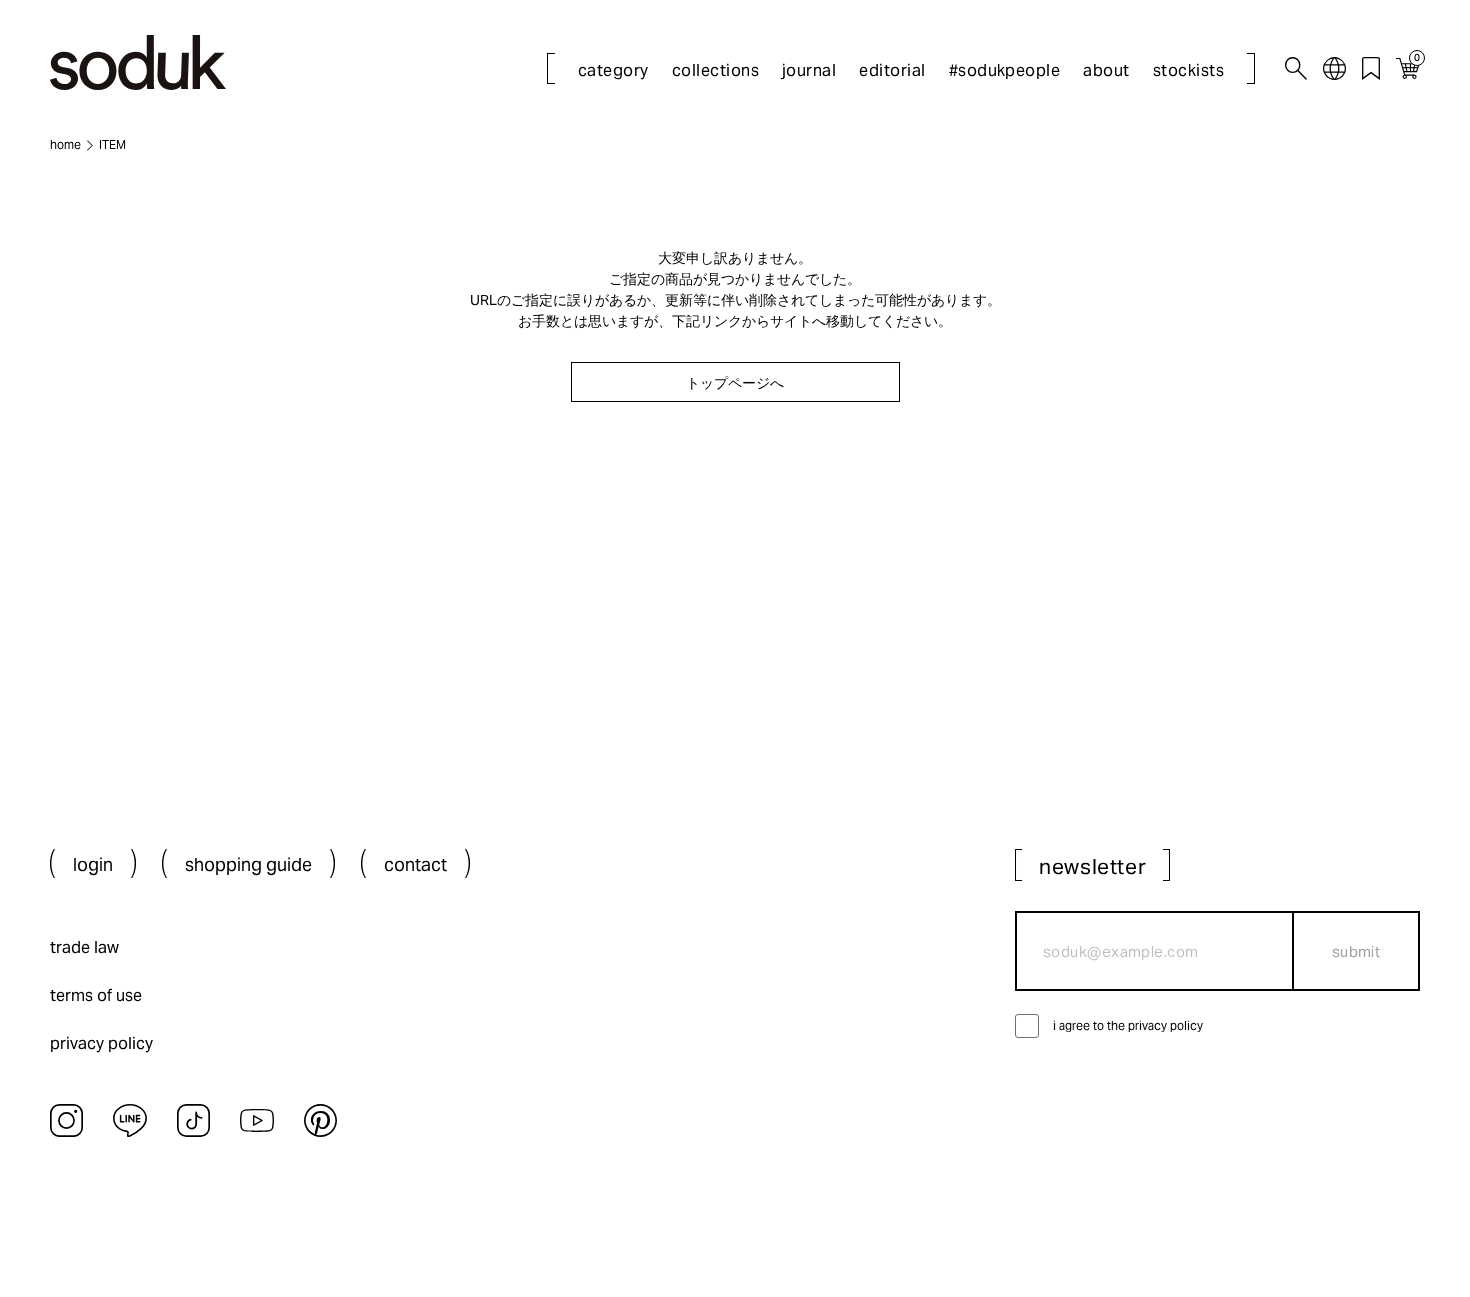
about (1106, 70)
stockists (1188, 70)
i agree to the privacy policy (1128, 1025)
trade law (84, 947)
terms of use (96, 995)
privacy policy (101, 1043)
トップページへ (735, 383)
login (93, 864)
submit (1356, 951)
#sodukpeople (1005, 70)
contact (415, 864)
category (613, 70)
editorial (892, 70)
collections (715, 70)
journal (809, 70)
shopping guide (248, 864)
